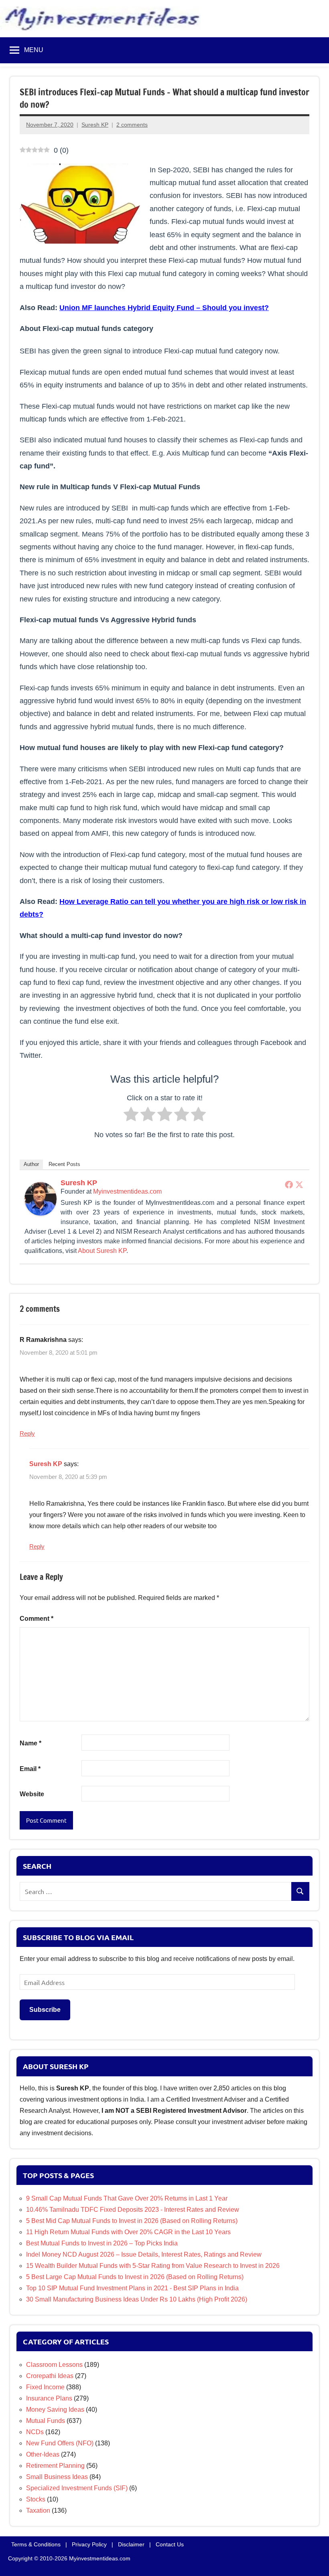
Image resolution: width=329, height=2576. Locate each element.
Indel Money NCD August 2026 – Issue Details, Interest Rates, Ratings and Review (144, 2254)
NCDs (35, 2432)
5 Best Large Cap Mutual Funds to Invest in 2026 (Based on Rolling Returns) (135, 2277)
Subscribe (45, 2010)
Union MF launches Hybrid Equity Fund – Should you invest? (164, 307)
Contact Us (170, 2544)
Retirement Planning (55, 2466)
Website (32, 1794)
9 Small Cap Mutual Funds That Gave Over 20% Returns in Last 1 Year (127, 2198)
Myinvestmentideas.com (127, 1191)
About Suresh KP (102, 1250)
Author (31, 1164)
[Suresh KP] (41, 1213)
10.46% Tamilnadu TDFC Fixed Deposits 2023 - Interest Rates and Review (133, 2210)
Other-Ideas (43, 2454)
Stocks (36, 2499)
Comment (37, 1619)
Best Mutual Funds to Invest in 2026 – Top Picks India (102, 2243)
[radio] (131, 1116)
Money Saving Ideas (55, 2410)
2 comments (132, 125)
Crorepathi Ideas (50, 2376)
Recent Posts (64, 1164)
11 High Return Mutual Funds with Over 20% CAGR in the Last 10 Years (128, 2232)
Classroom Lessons (54, 2365)
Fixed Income (45, 2387)
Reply (27, 1433)
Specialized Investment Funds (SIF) (77, 2488)
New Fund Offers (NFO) (60, 2443)
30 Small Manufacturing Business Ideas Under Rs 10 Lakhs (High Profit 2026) (137, 2299)
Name (30, 1743)
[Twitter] (299, 1184)
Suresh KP (95, 125)
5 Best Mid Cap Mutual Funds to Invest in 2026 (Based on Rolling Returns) (132, 2221)
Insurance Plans (49, 2398)
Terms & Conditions (36, 2544)
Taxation (38, 2510)
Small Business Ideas (57, 2477)
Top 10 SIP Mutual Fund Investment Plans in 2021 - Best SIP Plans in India (132, 2288)
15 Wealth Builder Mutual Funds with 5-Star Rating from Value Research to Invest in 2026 (153, 2266)
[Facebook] (289, 1184)
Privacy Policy (89, 2544)
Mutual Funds (46, 2421)
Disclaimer (131, 2544)
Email (30, 1769)
